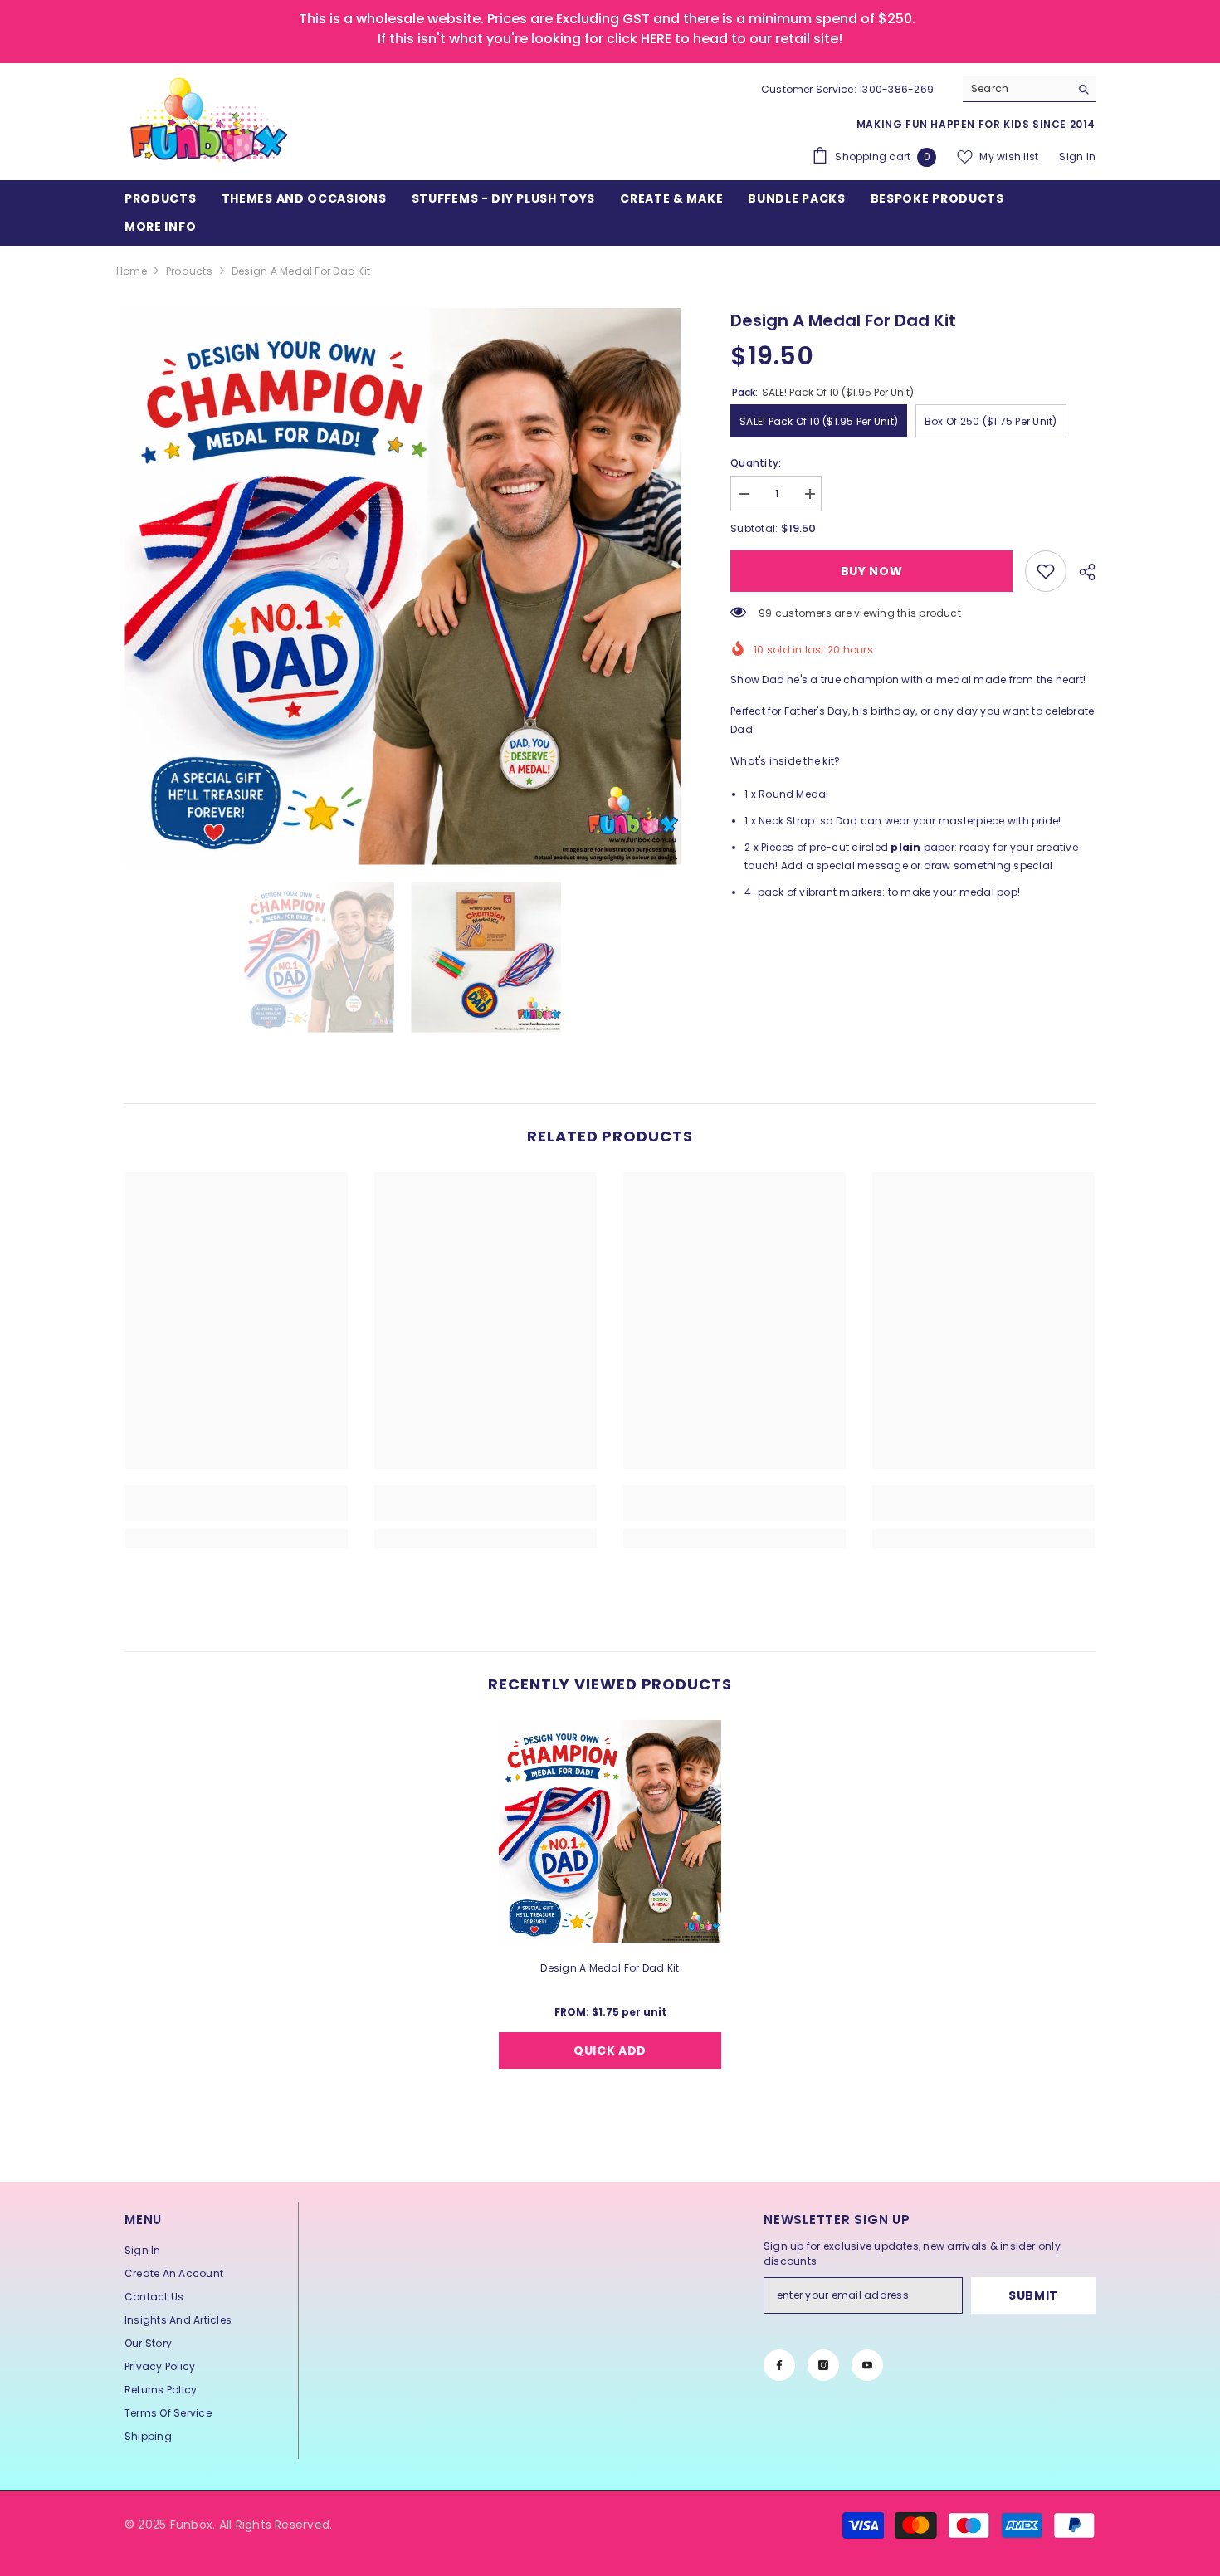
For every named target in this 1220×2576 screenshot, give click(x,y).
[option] (403, 587)
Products (189, 271)
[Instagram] (823, 2365)
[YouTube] (867, 2365)
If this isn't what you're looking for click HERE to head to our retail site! (610, 39)
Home (132, 271)
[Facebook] (779, 2365)
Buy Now (872, 571)
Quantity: (756, 463)
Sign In (1077, 156)
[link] (1046, 571)
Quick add (610, 2051)
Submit (1033, 2295)
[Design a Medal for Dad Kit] (610, 1831)
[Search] (1029, 89)
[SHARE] (1081, 572)
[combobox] (1016, 89)
